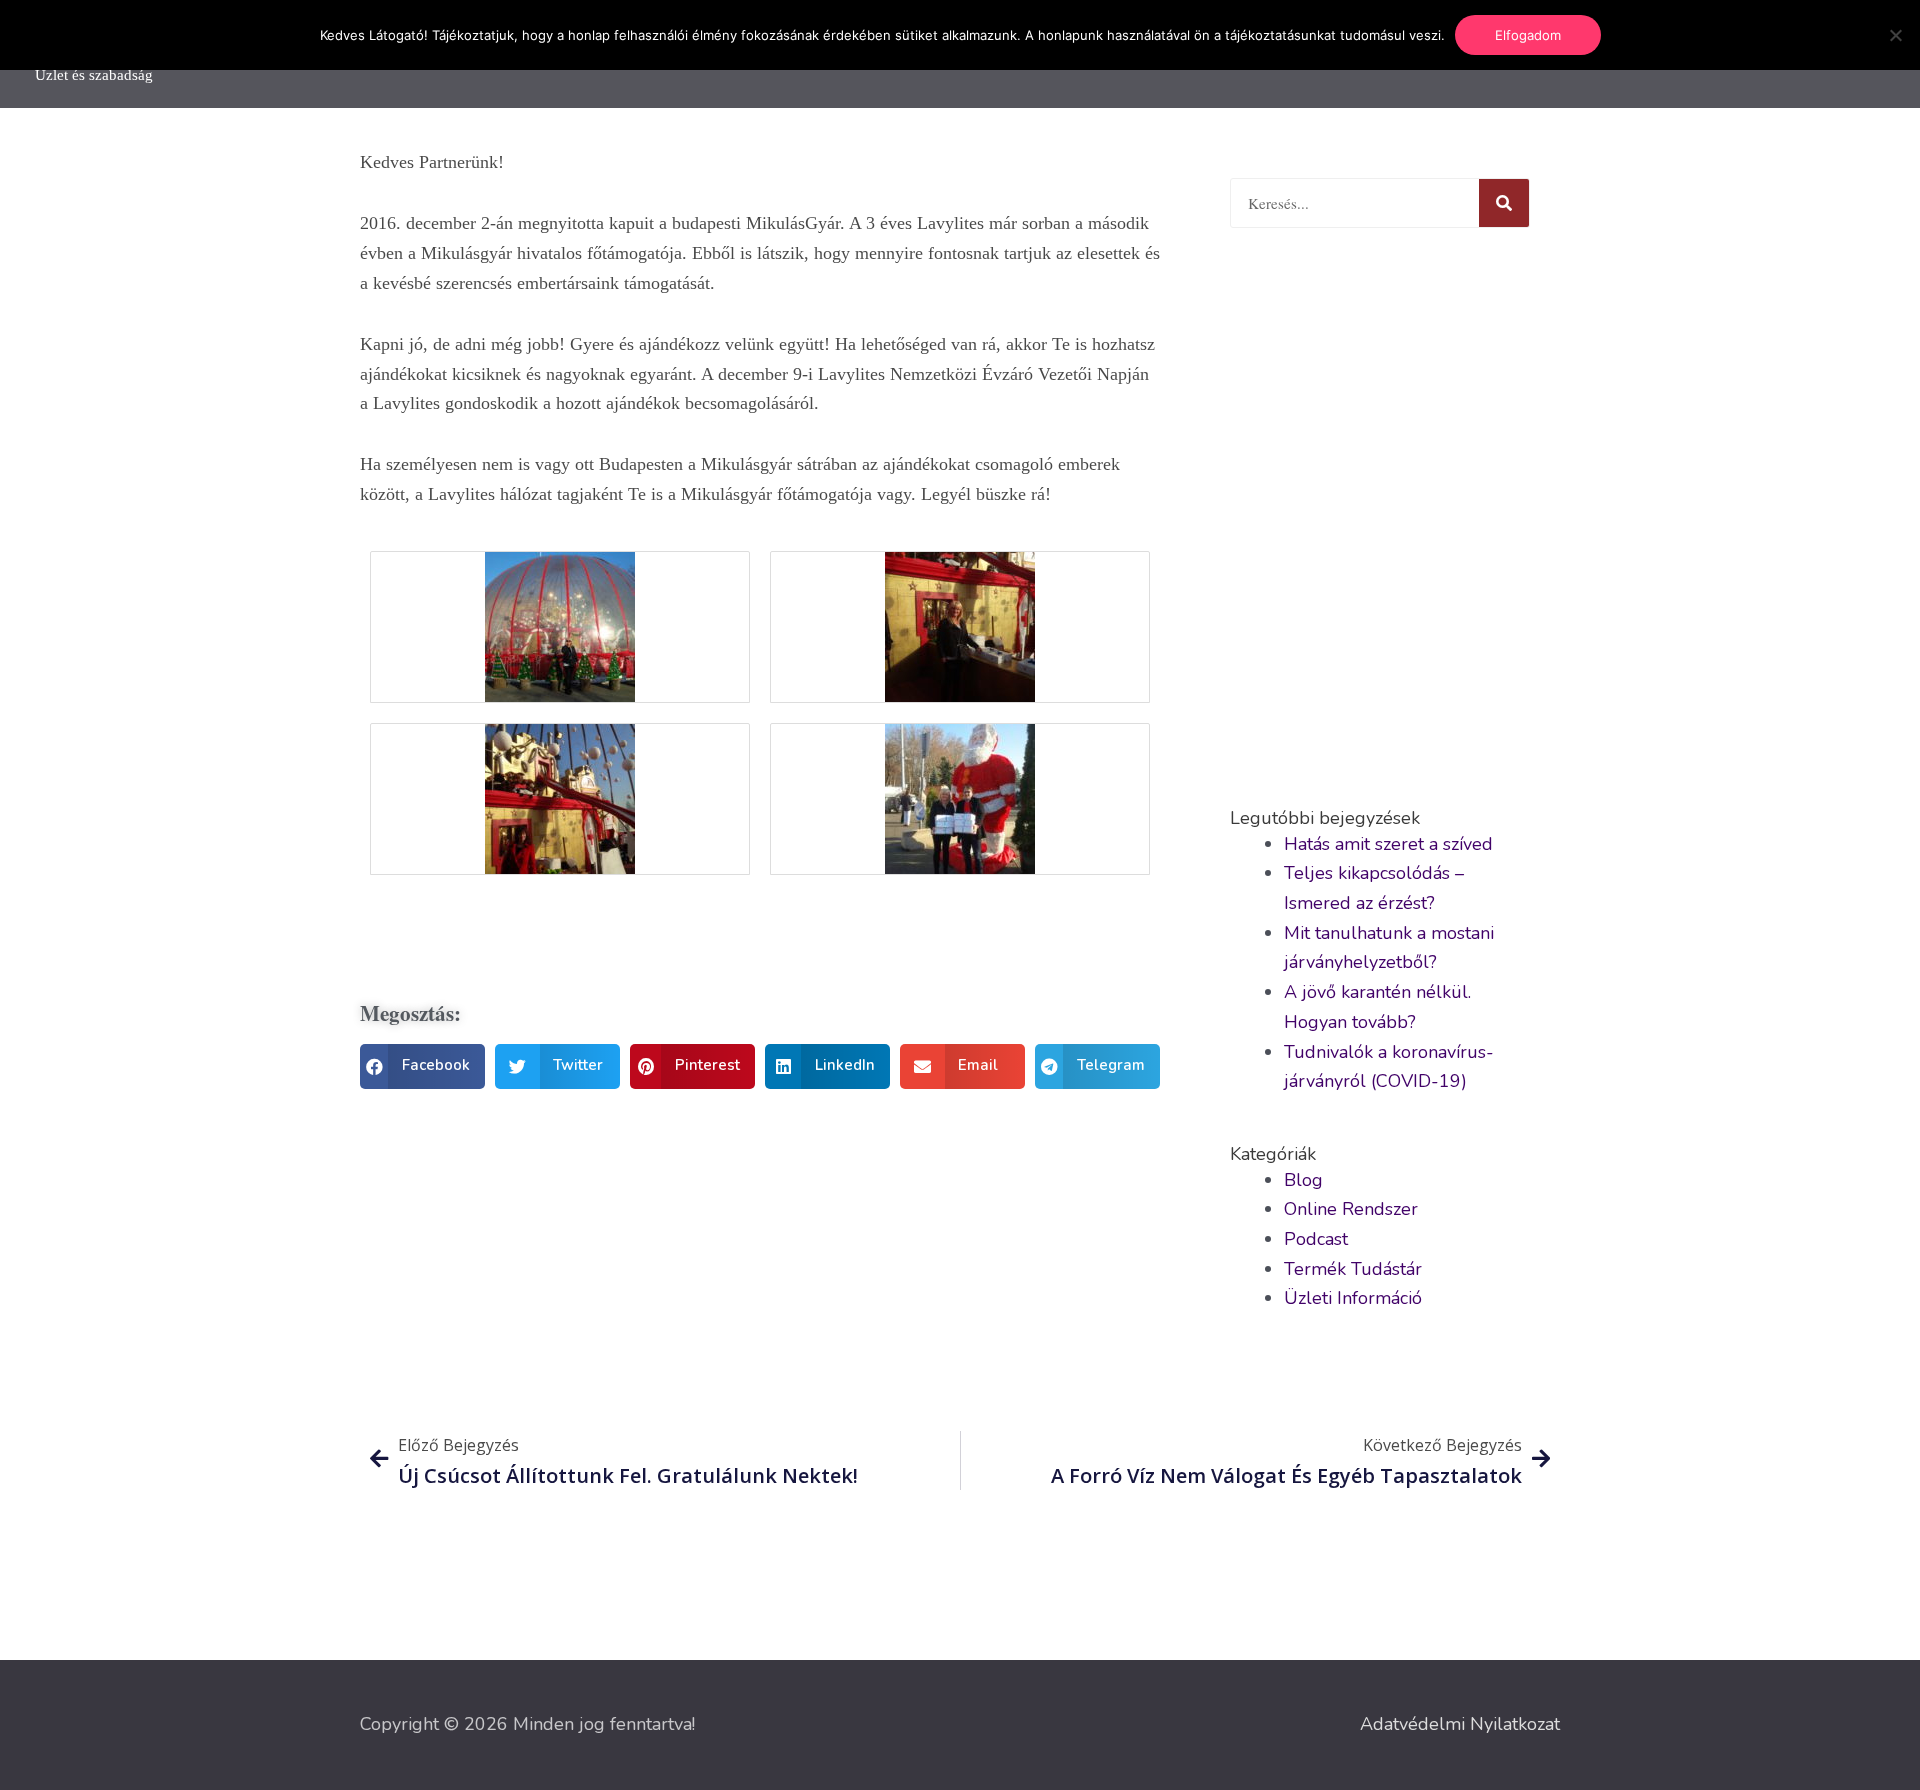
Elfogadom (1528, 35)
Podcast (1316, 1239)
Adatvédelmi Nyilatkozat (1460, 1724)
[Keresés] (1504, 203)
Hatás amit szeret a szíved (1388, 844)
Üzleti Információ (1353, 1298)
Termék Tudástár (1353, 1269)
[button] (422, 1066)
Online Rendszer (1351, 1209)
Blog (1303, 1180)
